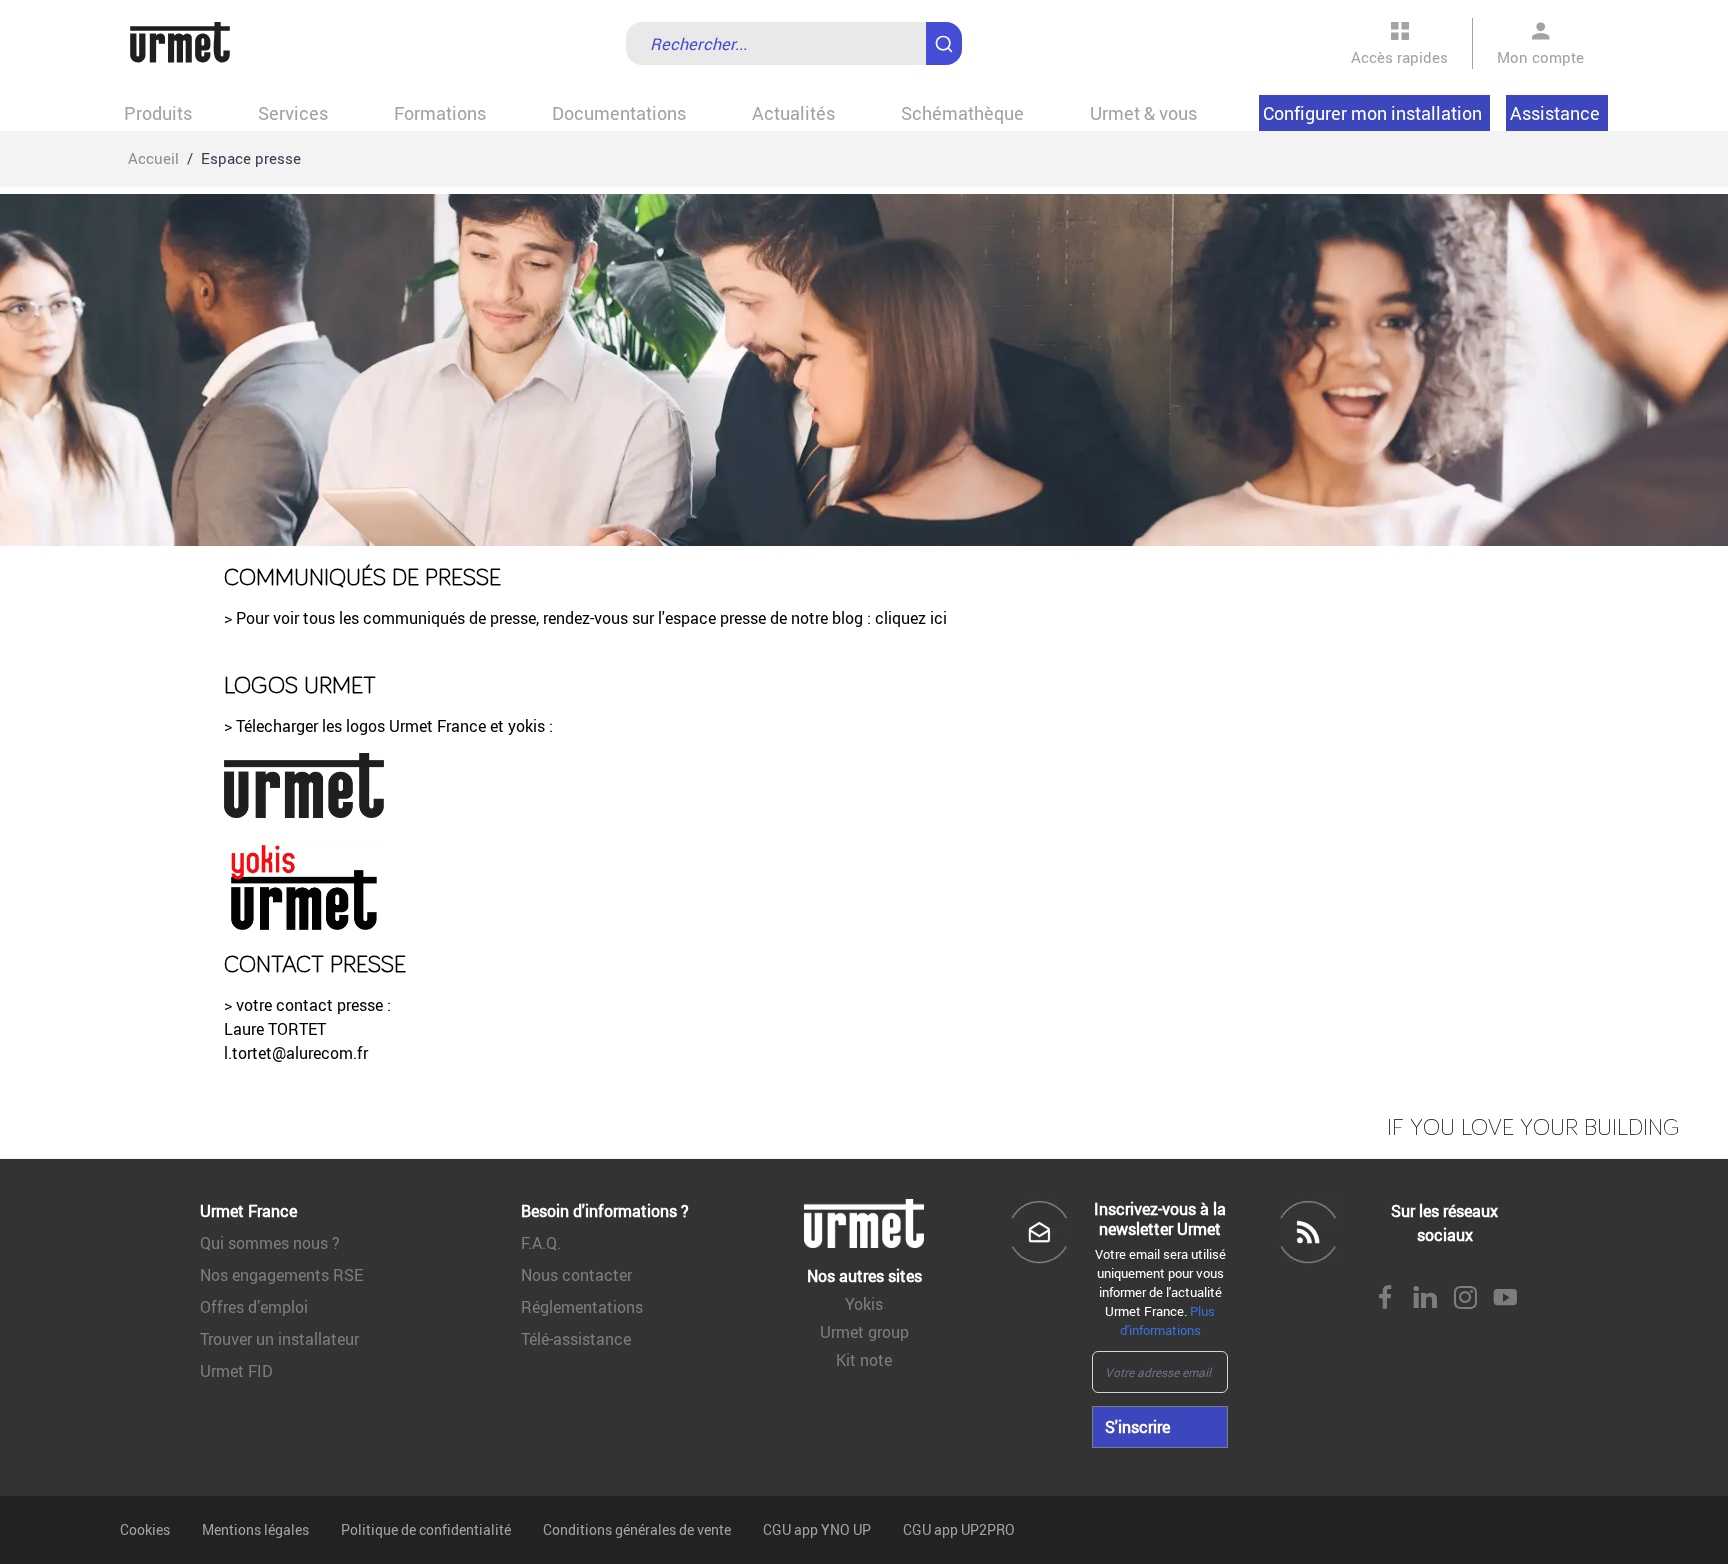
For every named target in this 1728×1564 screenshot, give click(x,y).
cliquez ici (913, 618)
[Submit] (948, 34)
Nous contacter (576, 1275)
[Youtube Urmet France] (1505, 1299)
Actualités (793, 113)
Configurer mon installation (1372, 113)
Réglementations (582, 1307)
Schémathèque (962, 113)
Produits (158, 113)
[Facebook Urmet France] (1385, 1299)
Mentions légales (255, 1529)
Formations (440, 113)
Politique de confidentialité (426, 1529)
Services (293, 113)
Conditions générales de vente (637, 1529)
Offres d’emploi (254, 1307)
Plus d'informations (1168, 1320)
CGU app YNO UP (817, 1529)
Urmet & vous (1143, 113)
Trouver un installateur (279, 1339)
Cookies (145, 1529)
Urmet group (864, 1332)
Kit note (864, 1360)
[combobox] (794, 43)
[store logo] (180, 43)
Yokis (864, 1304)
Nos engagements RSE (281, 1275)
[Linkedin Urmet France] (1425, 1299)
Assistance (1555, 113)
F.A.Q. (541, 1243)
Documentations (619, 113)
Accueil (153, 158)
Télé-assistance (576, 1339)
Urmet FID (236, 1371)
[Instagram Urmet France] (1465, 1299)
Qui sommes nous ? (270, 1243)
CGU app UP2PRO (959, 1529)
